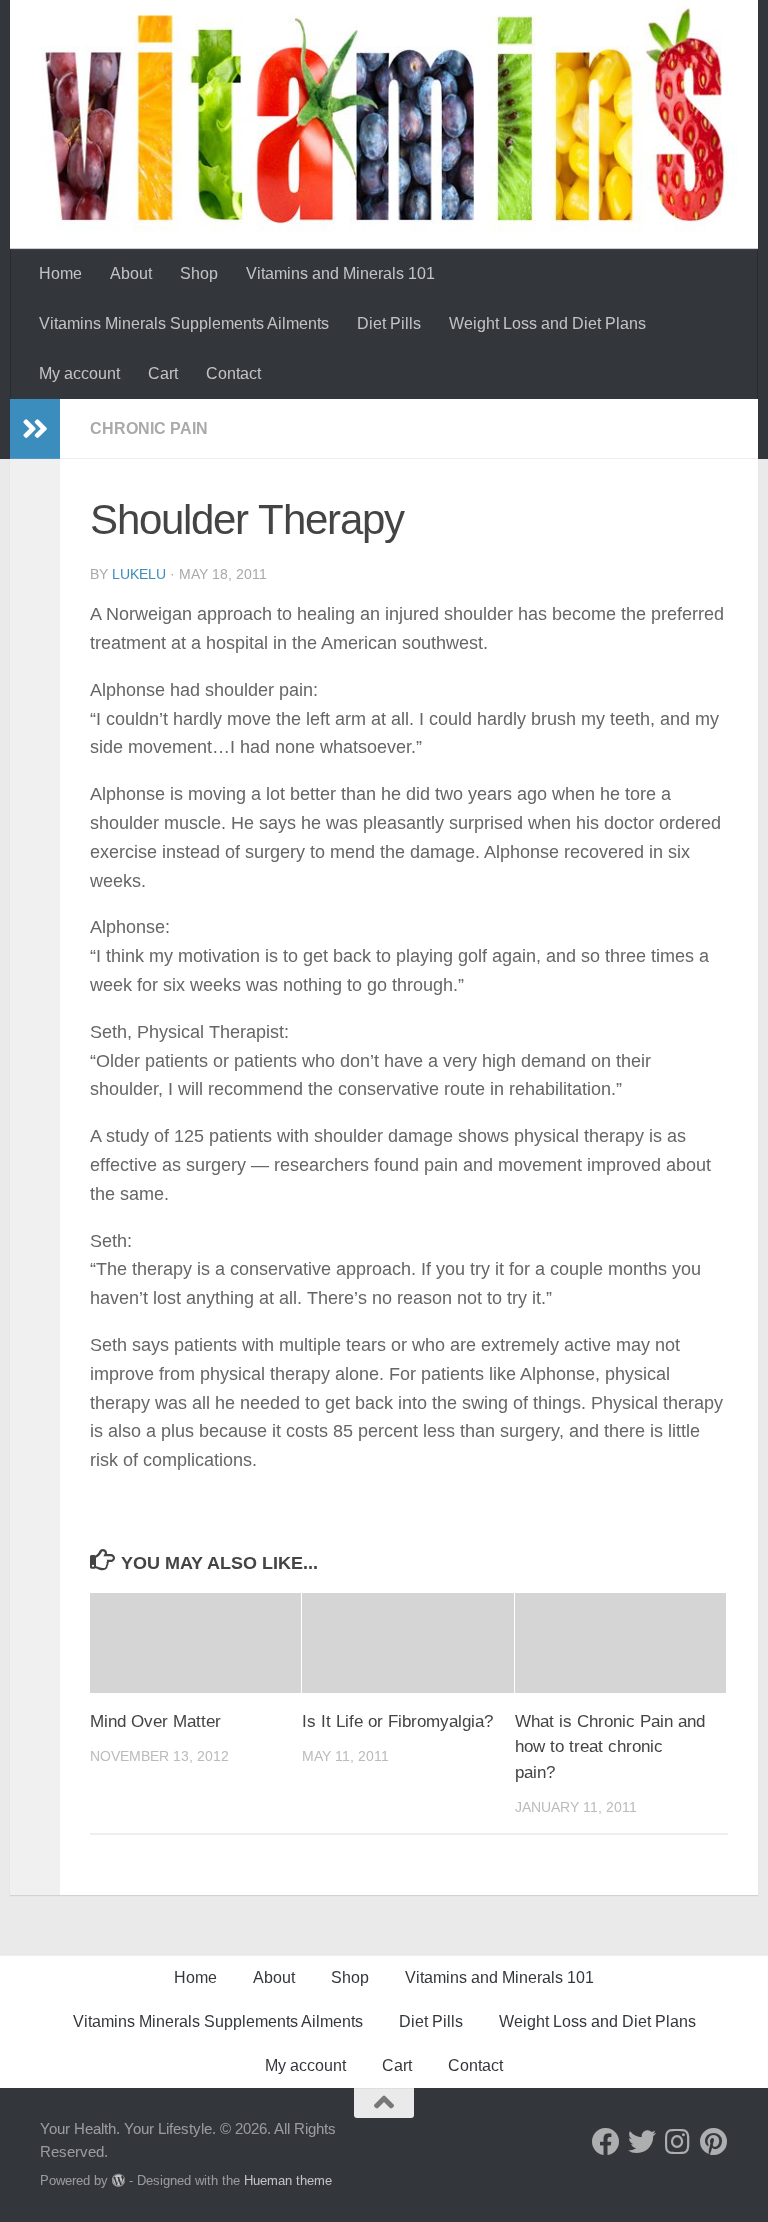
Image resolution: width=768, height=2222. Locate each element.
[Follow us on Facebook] (606, 2142)
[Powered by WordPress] (118, 2180)
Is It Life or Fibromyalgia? (397, 1721)
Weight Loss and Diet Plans (547, 323)
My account (79, 373)
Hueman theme (288, 2180)
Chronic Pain (149, 428)
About (131, 273)
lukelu (139, 574)
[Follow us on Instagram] (678, 2142)
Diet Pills (389, 323)
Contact (233, 373)
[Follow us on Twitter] (642, 2142)
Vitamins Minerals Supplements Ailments (184, 323)
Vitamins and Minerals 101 (340, 273)
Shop (199, 273)
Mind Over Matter (155, 1721)
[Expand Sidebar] (35, 429)
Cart (163, 373)
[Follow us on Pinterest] (714, 2142)
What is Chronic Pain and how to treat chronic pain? (610, 1747)
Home (60, 273)
